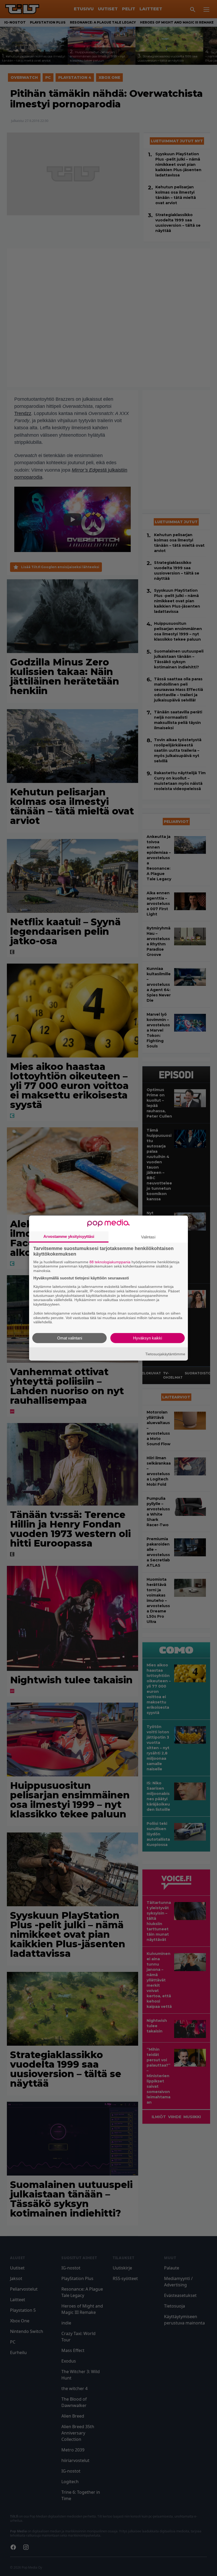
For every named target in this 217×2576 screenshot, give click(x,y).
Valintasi (148, 1237)
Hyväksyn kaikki (148, 1338)
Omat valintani (70, 1338)
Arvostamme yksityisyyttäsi (69, 1236)
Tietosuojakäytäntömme (165, 1354)
